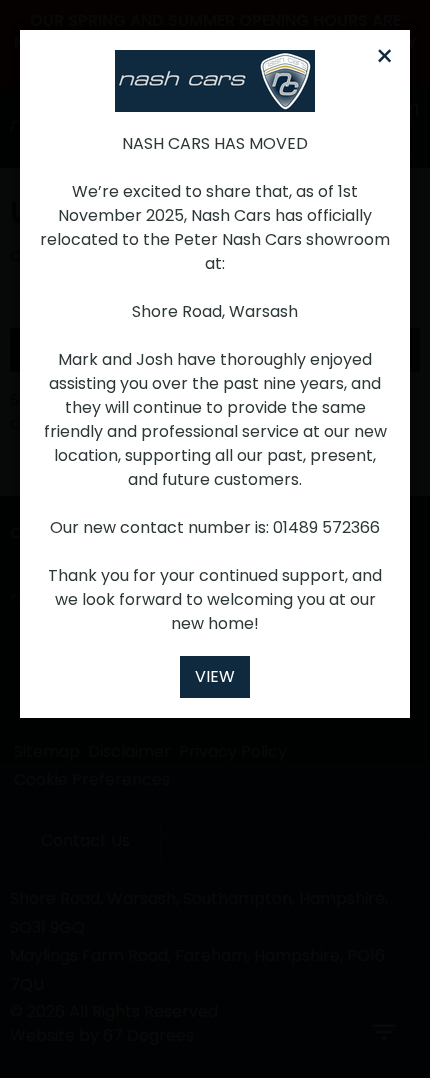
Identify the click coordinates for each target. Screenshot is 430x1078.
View (215, 676)
